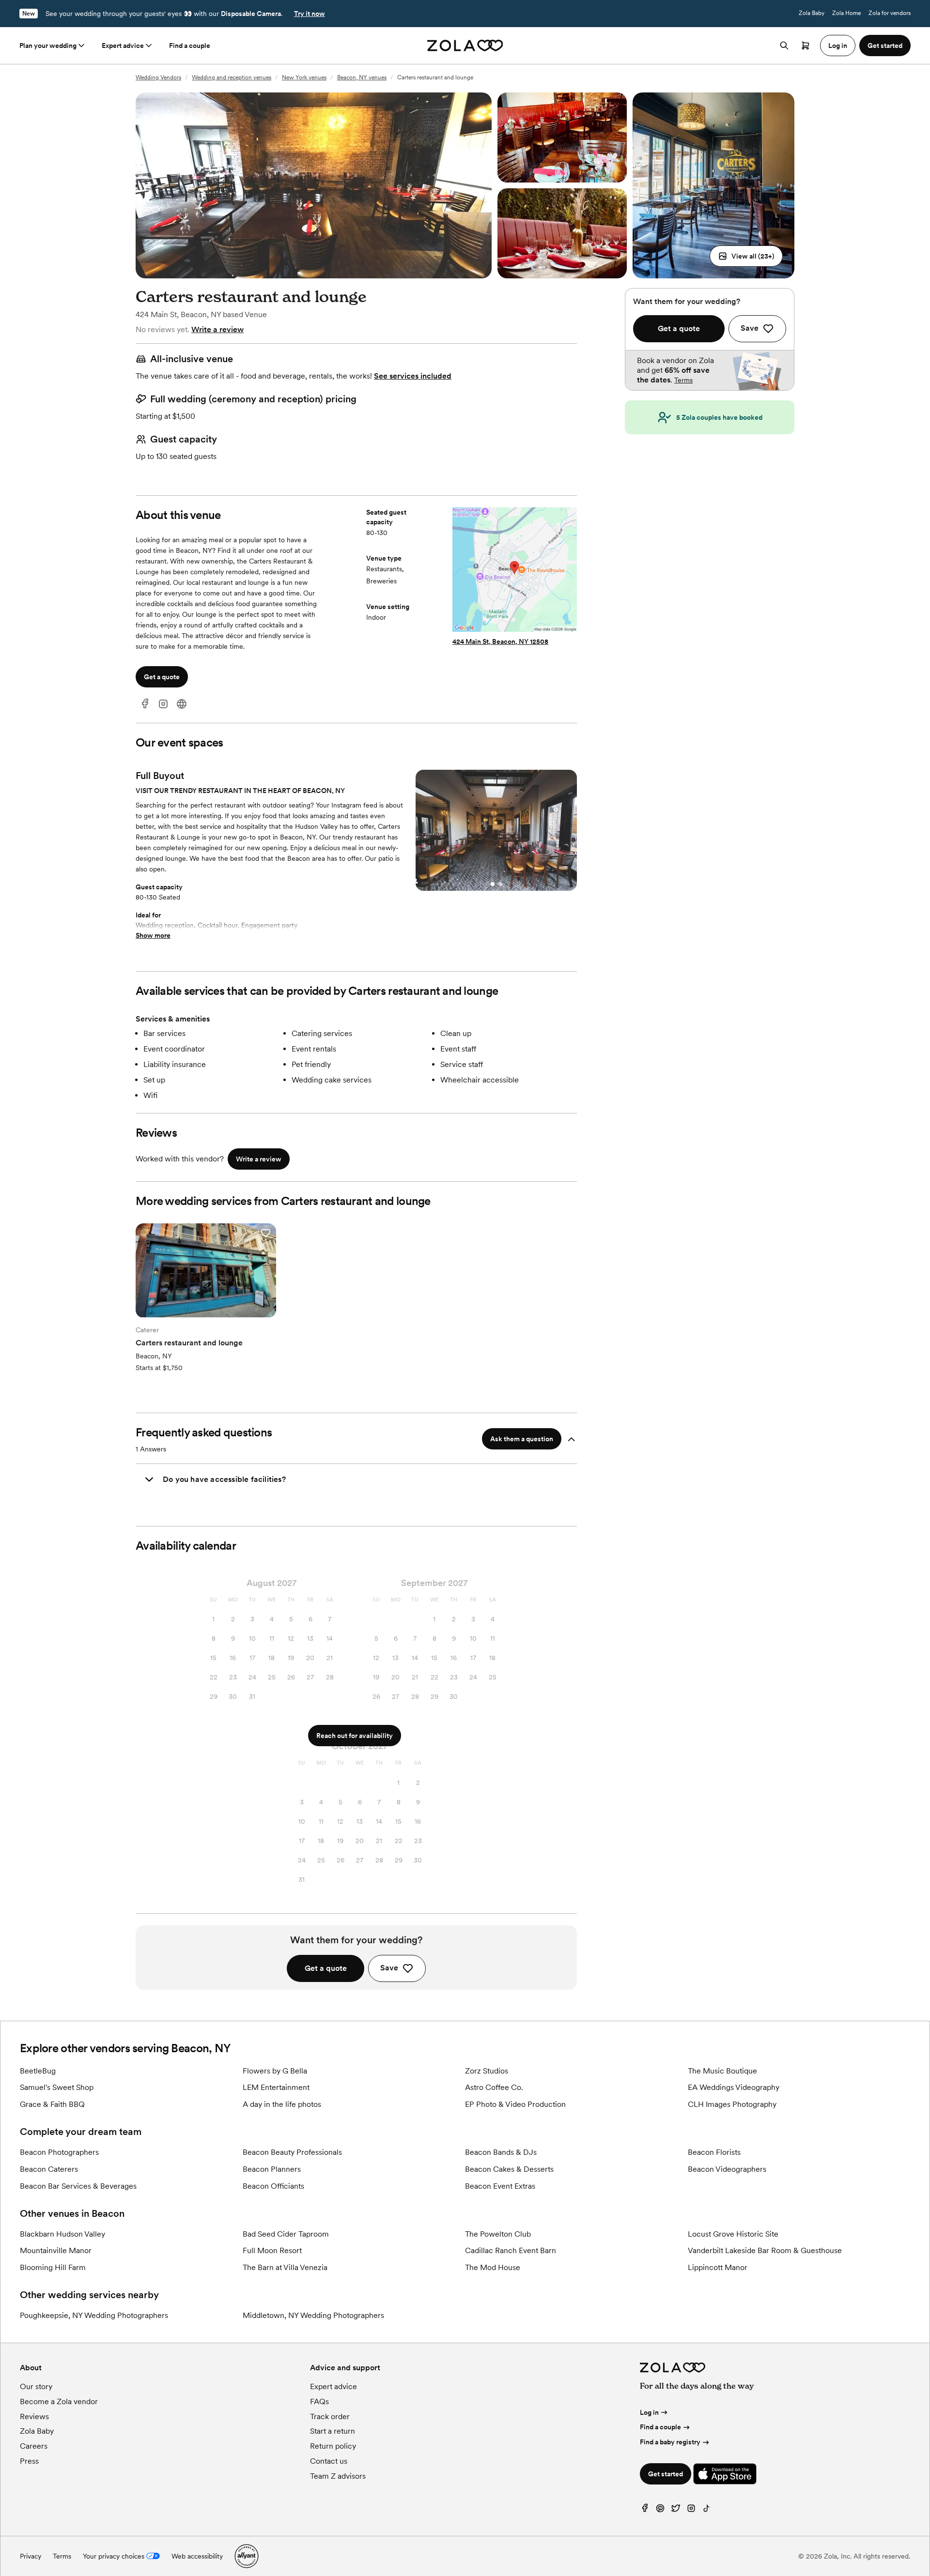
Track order (330, 2416)
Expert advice (123, 46)
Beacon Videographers (727, 2169)
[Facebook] (145, 704)
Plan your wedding (48, 46)
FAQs (319, 2401)
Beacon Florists (714, 2152)
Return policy (333, 2446)
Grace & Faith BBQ (52, 2104)
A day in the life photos (282, 2104)
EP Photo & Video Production (515, 2104)
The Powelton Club (498, 2234)
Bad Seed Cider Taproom (286, 2234)
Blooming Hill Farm (53, 2267)
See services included (413, 376)
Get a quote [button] (162, 677)
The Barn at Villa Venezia (285, 2267)
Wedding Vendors (158, 77)
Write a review (217, 329)
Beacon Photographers (59, 2152)
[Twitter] (676, 2510)
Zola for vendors (890, 13)
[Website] (182, 704)
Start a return (333, 2431)
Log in (649, 2412)
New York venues (304, 77)
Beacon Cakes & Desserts (509, 2169)
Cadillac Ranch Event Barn (511, 2250)
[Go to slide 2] (500, 884)
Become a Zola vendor (59, 2401)
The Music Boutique (722, 2071)
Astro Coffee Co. (494, 2087)
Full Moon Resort (272, 2250)
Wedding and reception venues (232, 77)
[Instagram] (163, 704)
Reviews (34, 2416)
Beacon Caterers (49, 2169)
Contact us (329, 2461)
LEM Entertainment (276, 2087)
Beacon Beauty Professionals (292, 2152)
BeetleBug (38, 2071)
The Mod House (493, 2267)
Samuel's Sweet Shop (57, 2087)
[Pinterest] (660, 2510)
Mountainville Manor (56, 2250)
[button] (746, 256)
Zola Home (846, 13)
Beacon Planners (272, 2169)
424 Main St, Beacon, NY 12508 (500, 641)
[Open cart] (806, 46)
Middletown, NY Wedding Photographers (313, 2315)
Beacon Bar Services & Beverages (78, 2186)
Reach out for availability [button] (355, 1736)
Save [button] (389, 1968)
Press (29, 2461)
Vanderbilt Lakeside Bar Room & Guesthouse (765, 2250)
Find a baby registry (670, 2442)
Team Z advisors (338, 2476)
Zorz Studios (487, 2071)
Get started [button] (885, 46)
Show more (153, 935)
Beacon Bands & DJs (501, 2152)
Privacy (31, 2556)
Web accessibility (197, 2556)
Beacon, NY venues (362, 77)
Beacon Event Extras (500, 2186)
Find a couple (190, 46)
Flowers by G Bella (275, 2071)
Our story (36, 2386)
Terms (683, 380)
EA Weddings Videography (734, 2087)
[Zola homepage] (465, 46)
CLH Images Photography (732, 2104)
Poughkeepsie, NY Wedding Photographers (94, 2315)
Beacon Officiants (273, 2186)
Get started (666, 2474)
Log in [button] (838, 46)
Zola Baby (812, 13)
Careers (34, 2446)
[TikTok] (707, 2510)
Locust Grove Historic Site (733, 2234)
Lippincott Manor (718, 2267)
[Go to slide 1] (493, 884)
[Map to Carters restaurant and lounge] (515, 571)
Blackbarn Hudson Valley (62, 2234)
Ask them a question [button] (522, 1439)
